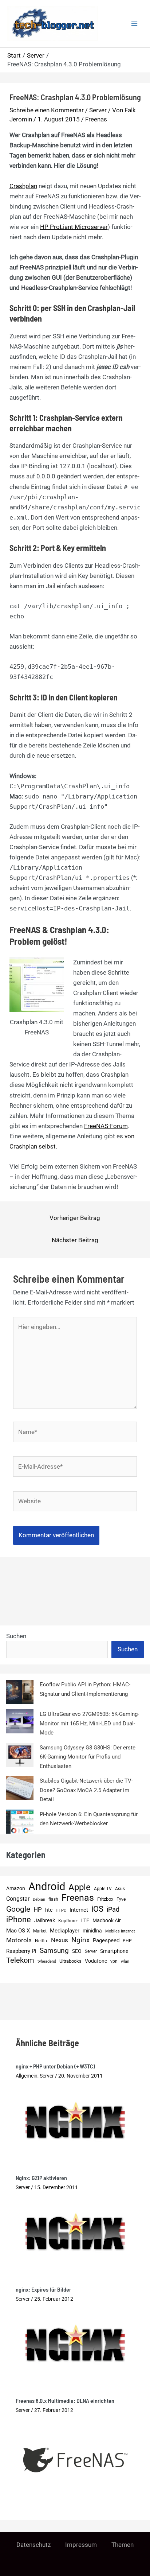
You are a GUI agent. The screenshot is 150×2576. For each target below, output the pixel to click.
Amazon (16, 1889)
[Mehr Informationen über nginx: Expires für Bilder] (75, 2342)
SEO (77, 1951)
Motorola (19, 1940)
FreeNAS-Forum (106, 1126)
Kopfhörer (68, 1921)
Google (18, 1909)
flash (53, 1899)
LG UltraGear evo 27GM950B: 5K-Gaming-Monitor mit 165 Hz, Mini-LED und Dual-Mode (89, 1723)
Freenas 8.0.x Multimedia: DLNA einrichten (65, 2400)
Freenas (96, 119)
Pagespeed (106, 1940)
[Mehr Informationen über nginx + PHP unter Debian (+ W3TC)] (75, 2119)
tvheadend (47, 1961)
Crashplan (23, 186)
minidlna (92, 1931)
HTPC (61, 1910)
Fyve (121, 1899)
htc (49, 1910)
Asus (120, 1889)
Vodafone (96, 1961)
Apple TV (103, 1889)
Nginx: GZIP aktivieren (41, 2178)
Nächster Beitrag (75, 1240)
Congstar (18, 1899)
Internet (79, 1910)
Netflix (41, 1941)
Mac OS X (18, 1931)
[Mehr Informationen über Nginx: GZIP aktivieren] (75, 2231)
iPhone (19, 1920)
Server (98, 110)
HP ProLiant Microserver (74, 227)
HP (38, 1909)
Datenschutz (33, 2545)
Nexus (60, 1940)
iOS (97, 1909)
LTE (85, 1921)
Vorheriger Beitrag (75, 1218)
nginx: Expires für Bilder (43, 2289)
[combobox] (57, 1650)
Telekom (20, 1960)
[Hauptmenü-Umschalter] (135, 24)
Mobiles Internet (120, 1931)
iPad (113, 1909)
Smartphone (114, 1951)
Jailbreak (45, 1920)
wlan (125, 1961)
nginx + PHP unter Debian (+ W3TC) (55, 2066)
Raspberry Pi (21, 1951)
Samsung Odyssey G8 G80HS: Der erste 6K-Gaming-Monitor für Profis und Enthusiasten (88, 1757)
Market (40, 1931)
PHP (127, 1941)
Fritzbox (105, 1899)
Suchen (16, 1636)
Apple (80, 1888)
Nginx (80, 1940)
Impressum (81, 2545)
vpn (114, 1961)
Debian (39, 1899)
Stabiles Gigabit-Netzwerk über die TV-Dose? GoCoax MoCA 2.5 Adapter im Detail (86, 1790)
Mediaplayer (65, 1931)
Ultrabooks (70, 1961)
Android (47, 1887)
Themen (123, 2545)
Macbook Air (107, 1920)
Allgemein (27, 2076)
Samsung (54, 1951)
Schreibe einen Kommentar (47, 110)
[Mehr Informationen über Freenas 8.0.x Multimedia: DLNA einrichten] (75, 2459)
